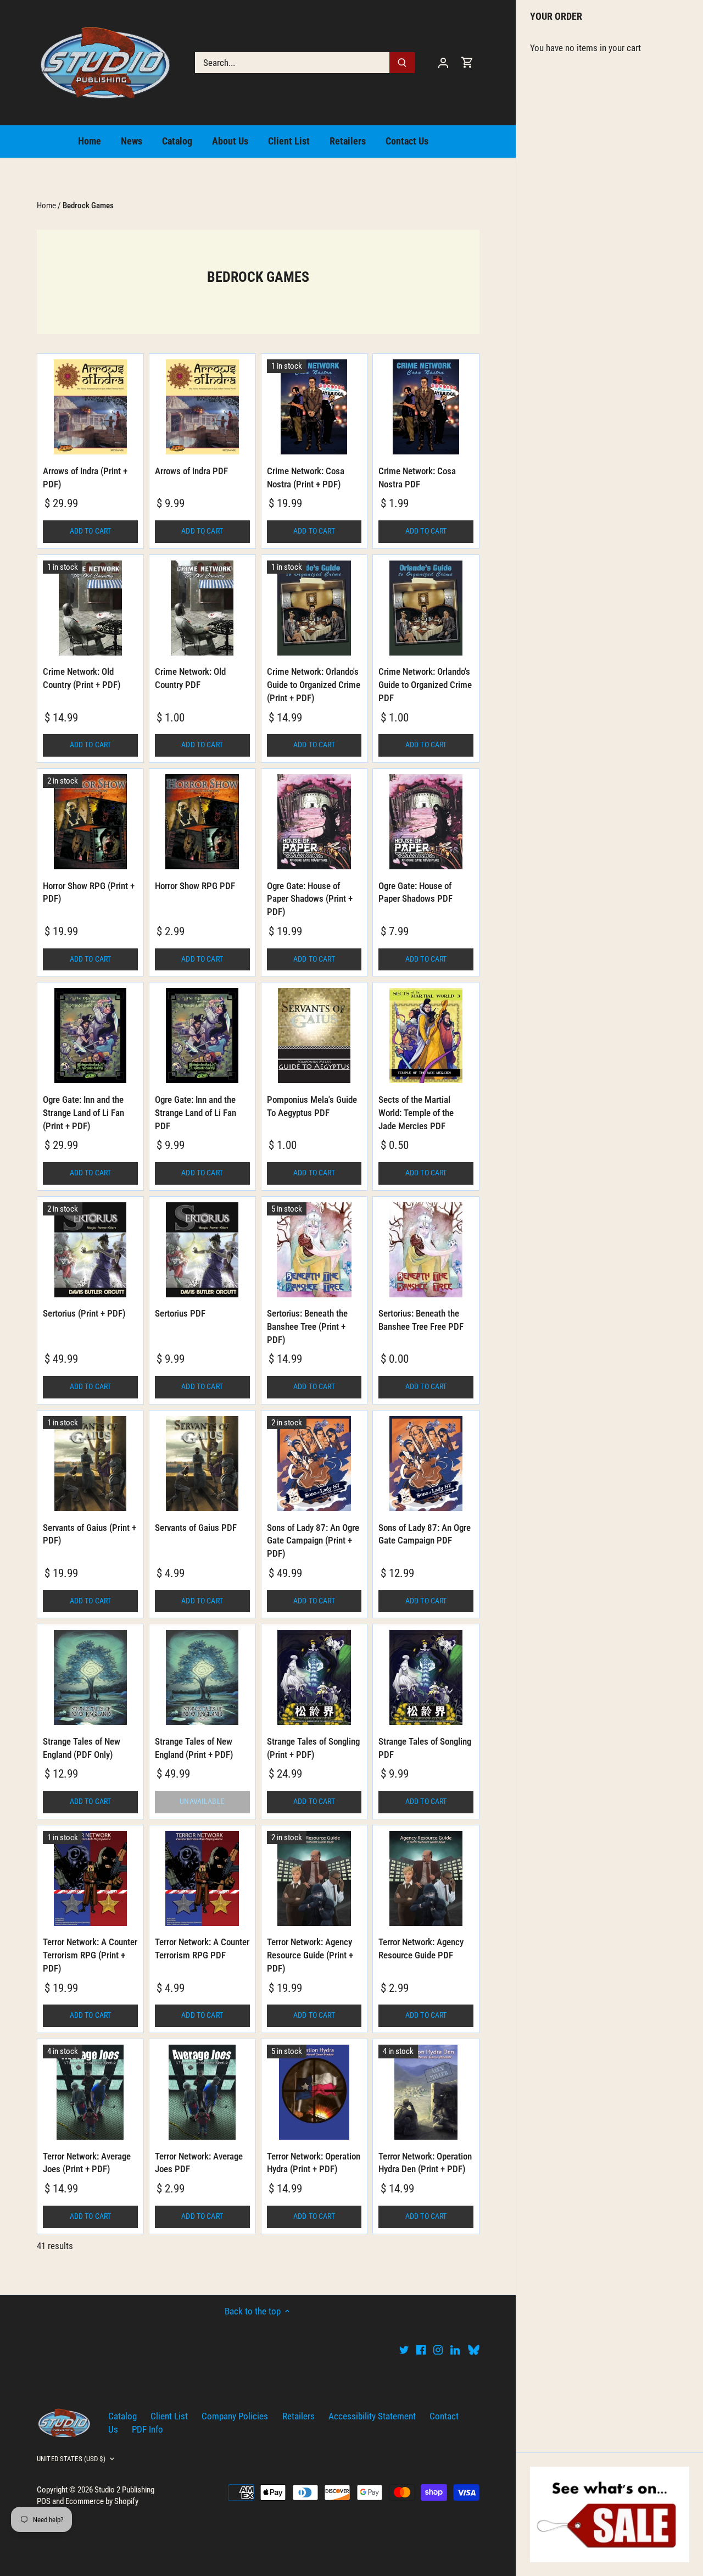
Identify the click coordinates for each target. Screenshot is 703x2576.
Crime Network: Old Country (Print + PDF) (82, 678)
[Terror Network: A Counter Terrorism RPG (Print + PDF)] (90, 1878)
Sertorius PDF (180, 1313)
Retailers (299, 2416)
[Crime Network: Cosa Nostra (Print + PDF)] (314, 407)
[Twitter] (404, 2350)
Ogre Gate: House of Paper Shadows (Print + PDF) (310, 899)
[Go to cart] (467, 62)
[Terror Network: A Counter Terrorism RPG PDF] (202, 1878)
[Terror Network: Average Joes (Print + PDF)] (90, 2092)
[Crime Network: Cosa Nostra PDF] (426, 407)
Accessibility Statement (372, 2416)
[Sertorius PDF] (202, 1250)
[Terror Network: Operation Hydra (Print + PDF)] (314, 2092)
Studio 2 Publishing (124, 2490)
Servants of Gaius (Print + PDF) (90, 1534)
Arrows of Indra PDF (191, 471)
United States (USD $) (71, 2459)
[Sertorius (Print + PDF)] (90, 1250)
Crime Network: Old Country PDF (190, 678)
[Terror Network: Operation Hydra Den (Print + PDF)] (426, 2092)
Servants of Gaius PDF (196, 1528)
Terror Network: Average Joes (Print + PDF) (87, 2163)
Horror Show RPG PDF (195, 886)
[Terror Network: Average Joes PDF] (202, 2092)
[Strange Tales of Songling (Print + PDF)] (314, 1677)
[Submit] (402, 63)
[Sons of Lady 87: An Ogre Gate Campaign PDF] (426, 1464)
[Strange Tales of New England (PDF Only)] (90, 1677)
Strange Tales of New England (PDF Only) (82, 1748)
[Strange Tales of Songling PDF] (426, 1677)
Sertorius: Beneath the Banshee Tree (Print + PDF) (307, 1326)
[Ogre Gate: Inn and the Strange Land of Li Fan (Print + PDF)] (90, 1036)
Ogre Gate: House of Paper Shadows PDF (415, 892)
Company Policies (235, 2416)
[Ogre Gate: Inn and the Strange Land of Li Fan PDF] (202, 1036)
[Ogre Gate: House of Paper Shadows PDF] (426, 822)
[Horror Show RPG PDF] (202, 822)
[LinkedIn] (455, 2350)
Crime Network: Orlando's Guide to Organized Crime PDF (425, 685)
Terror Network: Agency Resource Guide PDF (421, 1948)
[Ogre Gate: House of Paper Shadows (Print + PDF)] (314, 822)
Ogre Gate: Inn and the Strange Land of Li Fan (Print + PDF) (83, 1113)
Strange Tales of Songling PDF (425, 1748)
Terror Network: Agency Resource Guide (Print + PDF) (310, 1955)
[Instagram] (438, 2350)
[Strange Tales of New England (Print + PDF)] (202, 1677)
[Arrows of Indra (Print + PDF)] (90, 407)
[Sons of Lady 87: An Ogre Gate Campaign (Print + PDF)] (314, 1464)
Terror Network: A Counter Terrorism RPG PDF (202, 1948)
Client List (169, 2416)
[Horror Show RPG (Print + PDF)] (90, 822)
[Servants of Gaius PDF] (202, 1464)
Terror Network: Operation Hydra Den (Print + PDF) (425, 2163)
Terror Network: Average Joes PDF (199, 2163)
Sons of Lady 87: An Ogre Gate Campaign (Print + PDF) (313, 1541)
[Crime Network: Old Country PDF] (202, 608)
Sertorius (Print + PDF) (84, 1313)
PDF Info (147, 2429)
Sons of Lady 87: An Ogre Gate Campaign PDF (425, 1534)
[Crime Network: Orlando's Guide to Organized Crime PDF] (426, 608)
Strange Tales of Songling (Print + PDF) (313, 1748)
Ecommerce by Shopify (102, 2501)
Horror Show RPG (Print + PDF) (89, 892)
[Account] (443, 62)
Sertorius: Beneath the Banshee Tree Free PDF (421, 1320)
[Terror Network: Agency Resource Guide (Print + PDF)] (314, 1878)
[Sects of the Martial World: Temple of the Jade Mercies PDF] (426, 1036)
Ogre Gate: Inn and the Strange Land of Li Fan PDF (196, 1113)
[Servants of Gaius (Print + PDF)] (90, 1464)
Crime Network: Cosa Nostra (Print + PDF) (306, 478)
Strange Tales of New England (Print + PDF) (194, 1748)
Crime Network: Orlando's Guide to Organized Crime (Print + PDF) (314, 685)
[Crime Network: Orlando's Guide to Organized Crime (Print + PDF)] (314, 608)
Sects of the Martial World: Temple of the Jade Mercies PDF (416, 1113)
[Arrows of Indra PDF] (202, 407)
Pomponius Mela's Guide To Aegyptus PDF (312, 1106)
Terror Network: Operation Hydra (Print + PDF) (314, 2163)
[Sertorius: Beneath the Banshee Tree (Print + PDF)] (314, 1250)
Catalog (122, 2416)
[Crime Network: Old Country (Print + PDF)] (90, 608)
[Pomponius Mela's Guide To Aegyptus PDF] (314, 1036)
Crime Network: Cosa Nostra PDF (417, 478)
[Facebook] (421, 2350)
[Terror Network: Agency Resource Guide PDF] (426, 1878)
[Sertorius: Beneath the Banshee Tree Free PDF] (426, 1250)
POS (44, 2501)
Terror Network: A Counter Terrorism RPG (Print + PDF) (90, 1955)
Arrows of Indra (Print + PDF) (85, 478)
